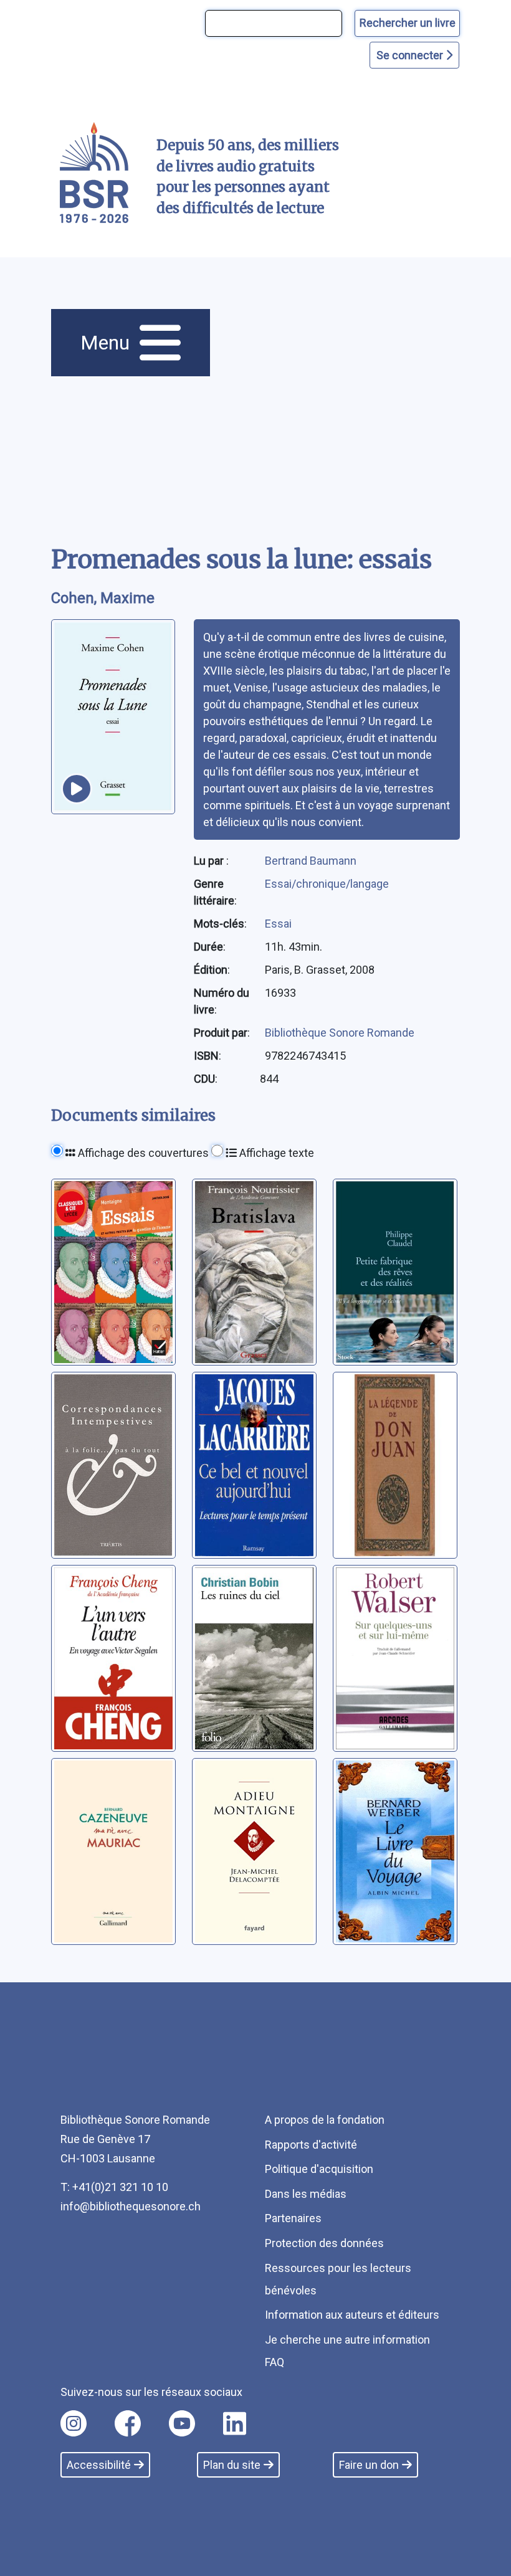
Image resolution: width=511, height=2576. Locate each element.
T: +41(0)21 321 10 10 (114, 2187)
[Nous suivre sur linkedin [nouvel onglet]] (235, 2423)
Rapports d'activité (311, 2145)
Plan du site (232, 2465)
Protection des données (324, 2243)
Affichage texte (275, 1153)
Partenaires (293, 2218)
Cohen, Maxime (103, 598)
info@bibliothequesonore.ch (131, 2206)
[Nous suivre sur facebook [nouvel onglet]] (128, 2423)
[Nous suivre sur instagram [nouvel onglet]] (74, 2423)
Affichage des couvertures (142, 1153)
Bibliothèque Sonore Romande (340, 1033)
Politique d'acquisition (319, 2169)
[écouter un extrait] (77, 789)
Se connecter (411, 55)
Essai (278, 924)
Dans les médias (306, 2194)
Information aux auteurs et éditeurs (352, 2315)
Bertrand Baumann (311, 861)
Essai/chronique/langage (327, 884)
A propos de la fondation (325, 2120)
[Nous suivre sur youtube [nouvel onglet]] (182, 2423)
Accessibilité (99, 2465)
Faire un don (369, 2465)
